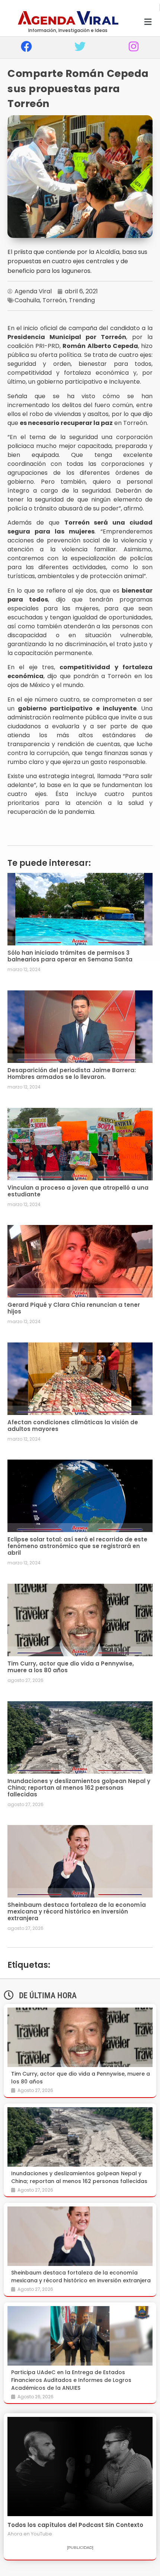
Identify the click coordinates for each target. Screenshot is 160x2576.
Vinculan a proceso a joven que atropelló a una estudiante (78, 1191)
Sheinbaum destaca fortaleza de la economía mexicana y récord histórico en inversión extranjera (77, 1911)
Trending (82, 300)
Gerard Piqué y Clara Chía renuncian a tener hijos (74, 1308)
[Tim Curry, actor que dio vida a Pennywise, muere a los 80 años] (80, 2037)
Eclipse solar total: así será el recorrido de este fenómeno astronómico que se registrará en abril (77, 1546)
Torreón (54, 300)
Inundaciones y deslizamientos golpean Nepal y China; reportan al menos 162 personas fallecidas (79, 1788)
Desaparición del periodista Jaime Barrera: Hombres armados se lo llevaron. (72, 1073)
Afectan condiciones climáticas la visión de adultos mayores (73, 1426)
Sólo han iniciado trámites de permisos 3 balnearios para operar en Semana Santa (70, 956)
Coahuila (27, 300)
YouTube (41, 2534)
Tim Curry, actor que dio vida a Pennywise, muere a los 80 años (71, 1667)
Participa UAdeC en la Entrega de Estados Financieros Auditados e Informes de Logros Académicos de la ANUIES (71, 2380)
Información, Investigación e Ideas (68, 30)
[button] (148, 22)
